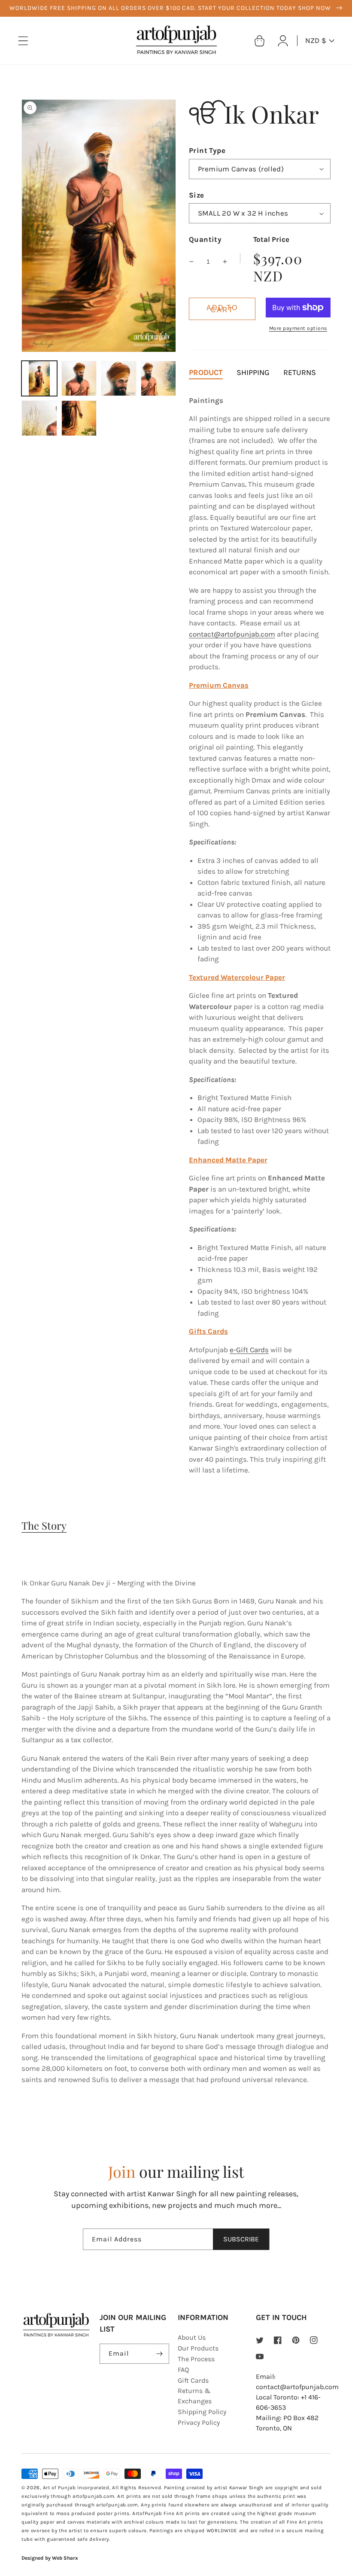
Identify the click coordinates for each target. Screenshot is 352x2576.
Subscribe (241, 2239)
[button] (23, 41)
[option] (176, 8)
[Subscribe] (159, 2354)
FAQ (183, 2370)
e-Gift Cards (249, 1350)
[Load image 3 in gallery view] (119, 379)
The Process (196, 2359)
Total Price (271, 239)
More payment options (298, 328)
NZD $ (316, 40)
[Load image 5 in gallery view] (39, 418)
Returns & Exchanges (195, 2396)
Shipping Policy (202, 2412)
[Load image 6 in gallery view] (79, 418)
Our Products (198, 2348)
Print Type (207, 150)
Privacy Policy (199, 2422)
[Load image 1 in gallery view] (39, 379)
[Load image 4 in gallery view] (159, 379)
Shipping (253, 372)
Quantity (205, 239)
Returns (300, 372)
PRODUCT (206, 372)
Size (197, 195)
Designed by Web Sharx (50, 2558)
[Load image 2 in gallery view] (79, 379)
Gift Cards (193, 2380)
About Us (192, 2337)
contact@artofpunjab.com (232, 634)
